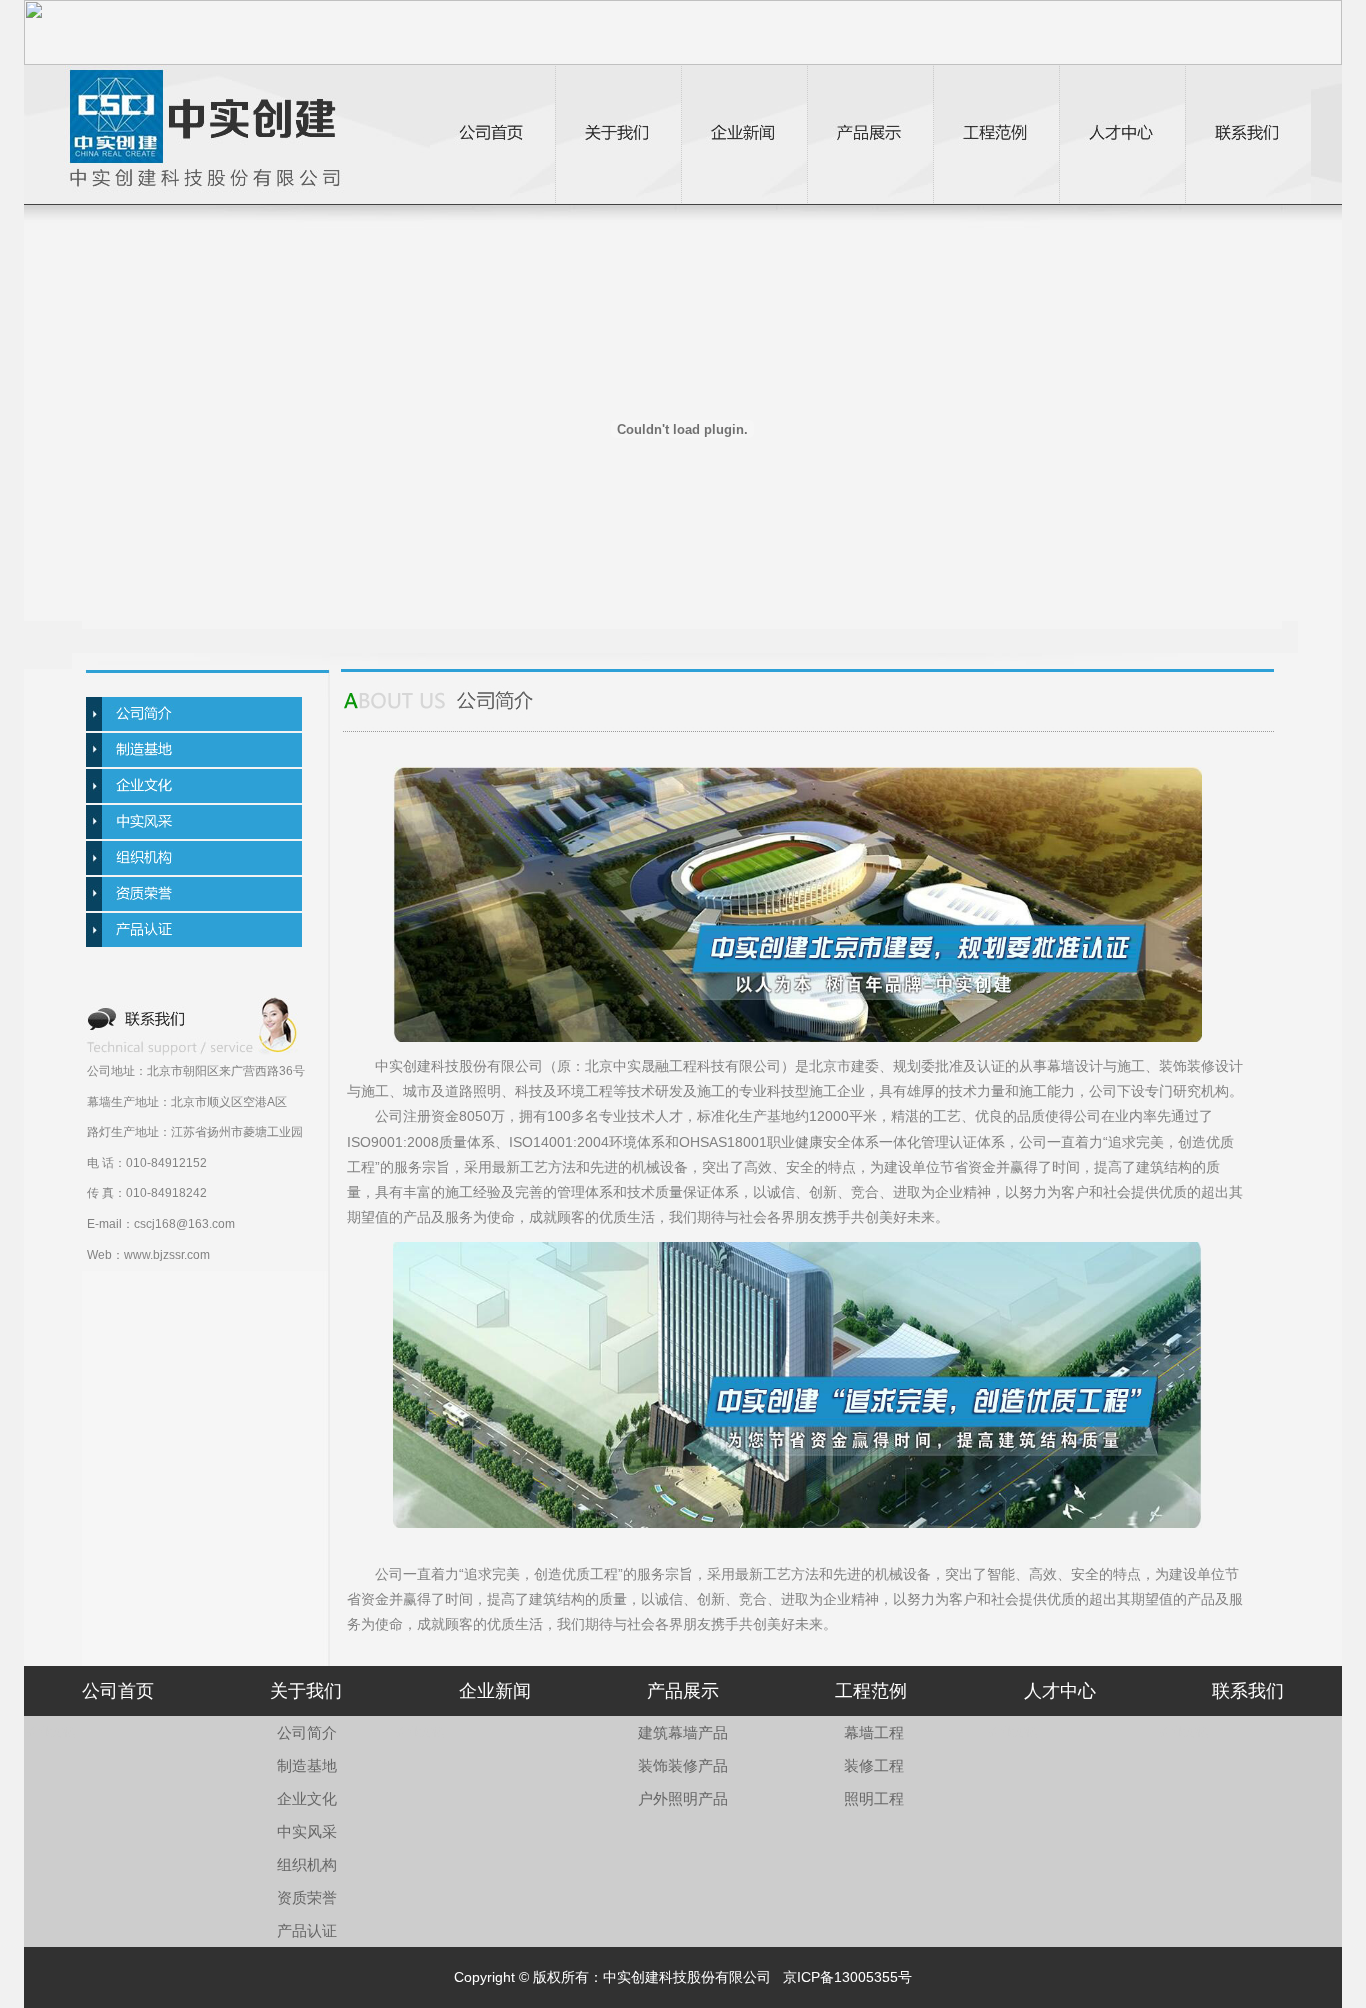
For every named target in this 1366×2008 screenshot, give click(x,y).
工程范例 (871, 1691)
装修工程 (874, 1765)
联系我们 (1248, 1691)
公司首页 (118, 1691)
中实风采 (307, 1831)
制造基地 (307, 1765)
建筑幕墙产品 (683, 1732)
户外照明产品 (683, 1798)
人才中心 (1060, 1691)
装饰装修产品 (683, 1765)
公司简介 (307, 1732)
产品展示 (683, 1691)
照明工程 (874, 1798)
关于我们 (306, 1691)
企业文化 (307, 1798)
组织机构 (307, 1864)
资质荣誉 (307, 1897)
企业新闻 (495, 1691)
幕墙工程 (874, 1732)
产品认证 (307, 1930)
